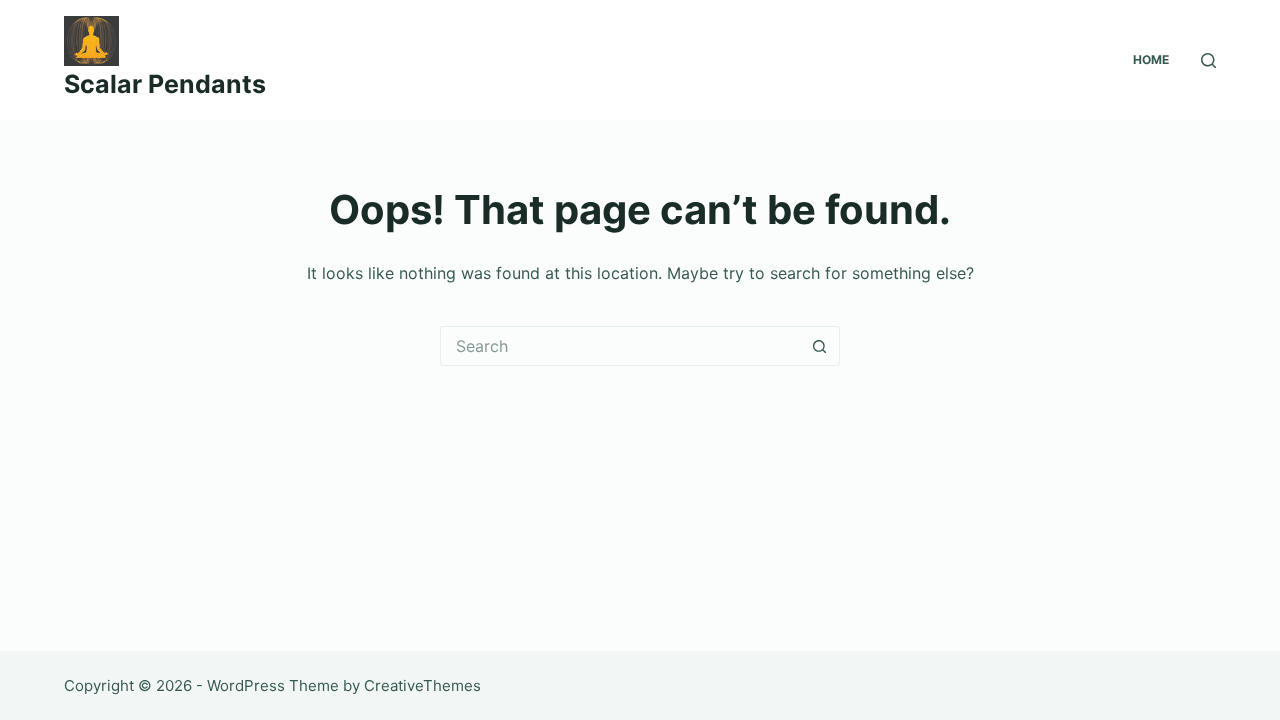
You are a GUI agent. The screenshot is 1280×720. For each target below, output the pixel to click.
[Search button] (820, 346)
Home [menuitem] (1151, 59)
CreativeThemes (422, 685)
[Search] (1208, 60)
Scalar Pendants (165, 84)
